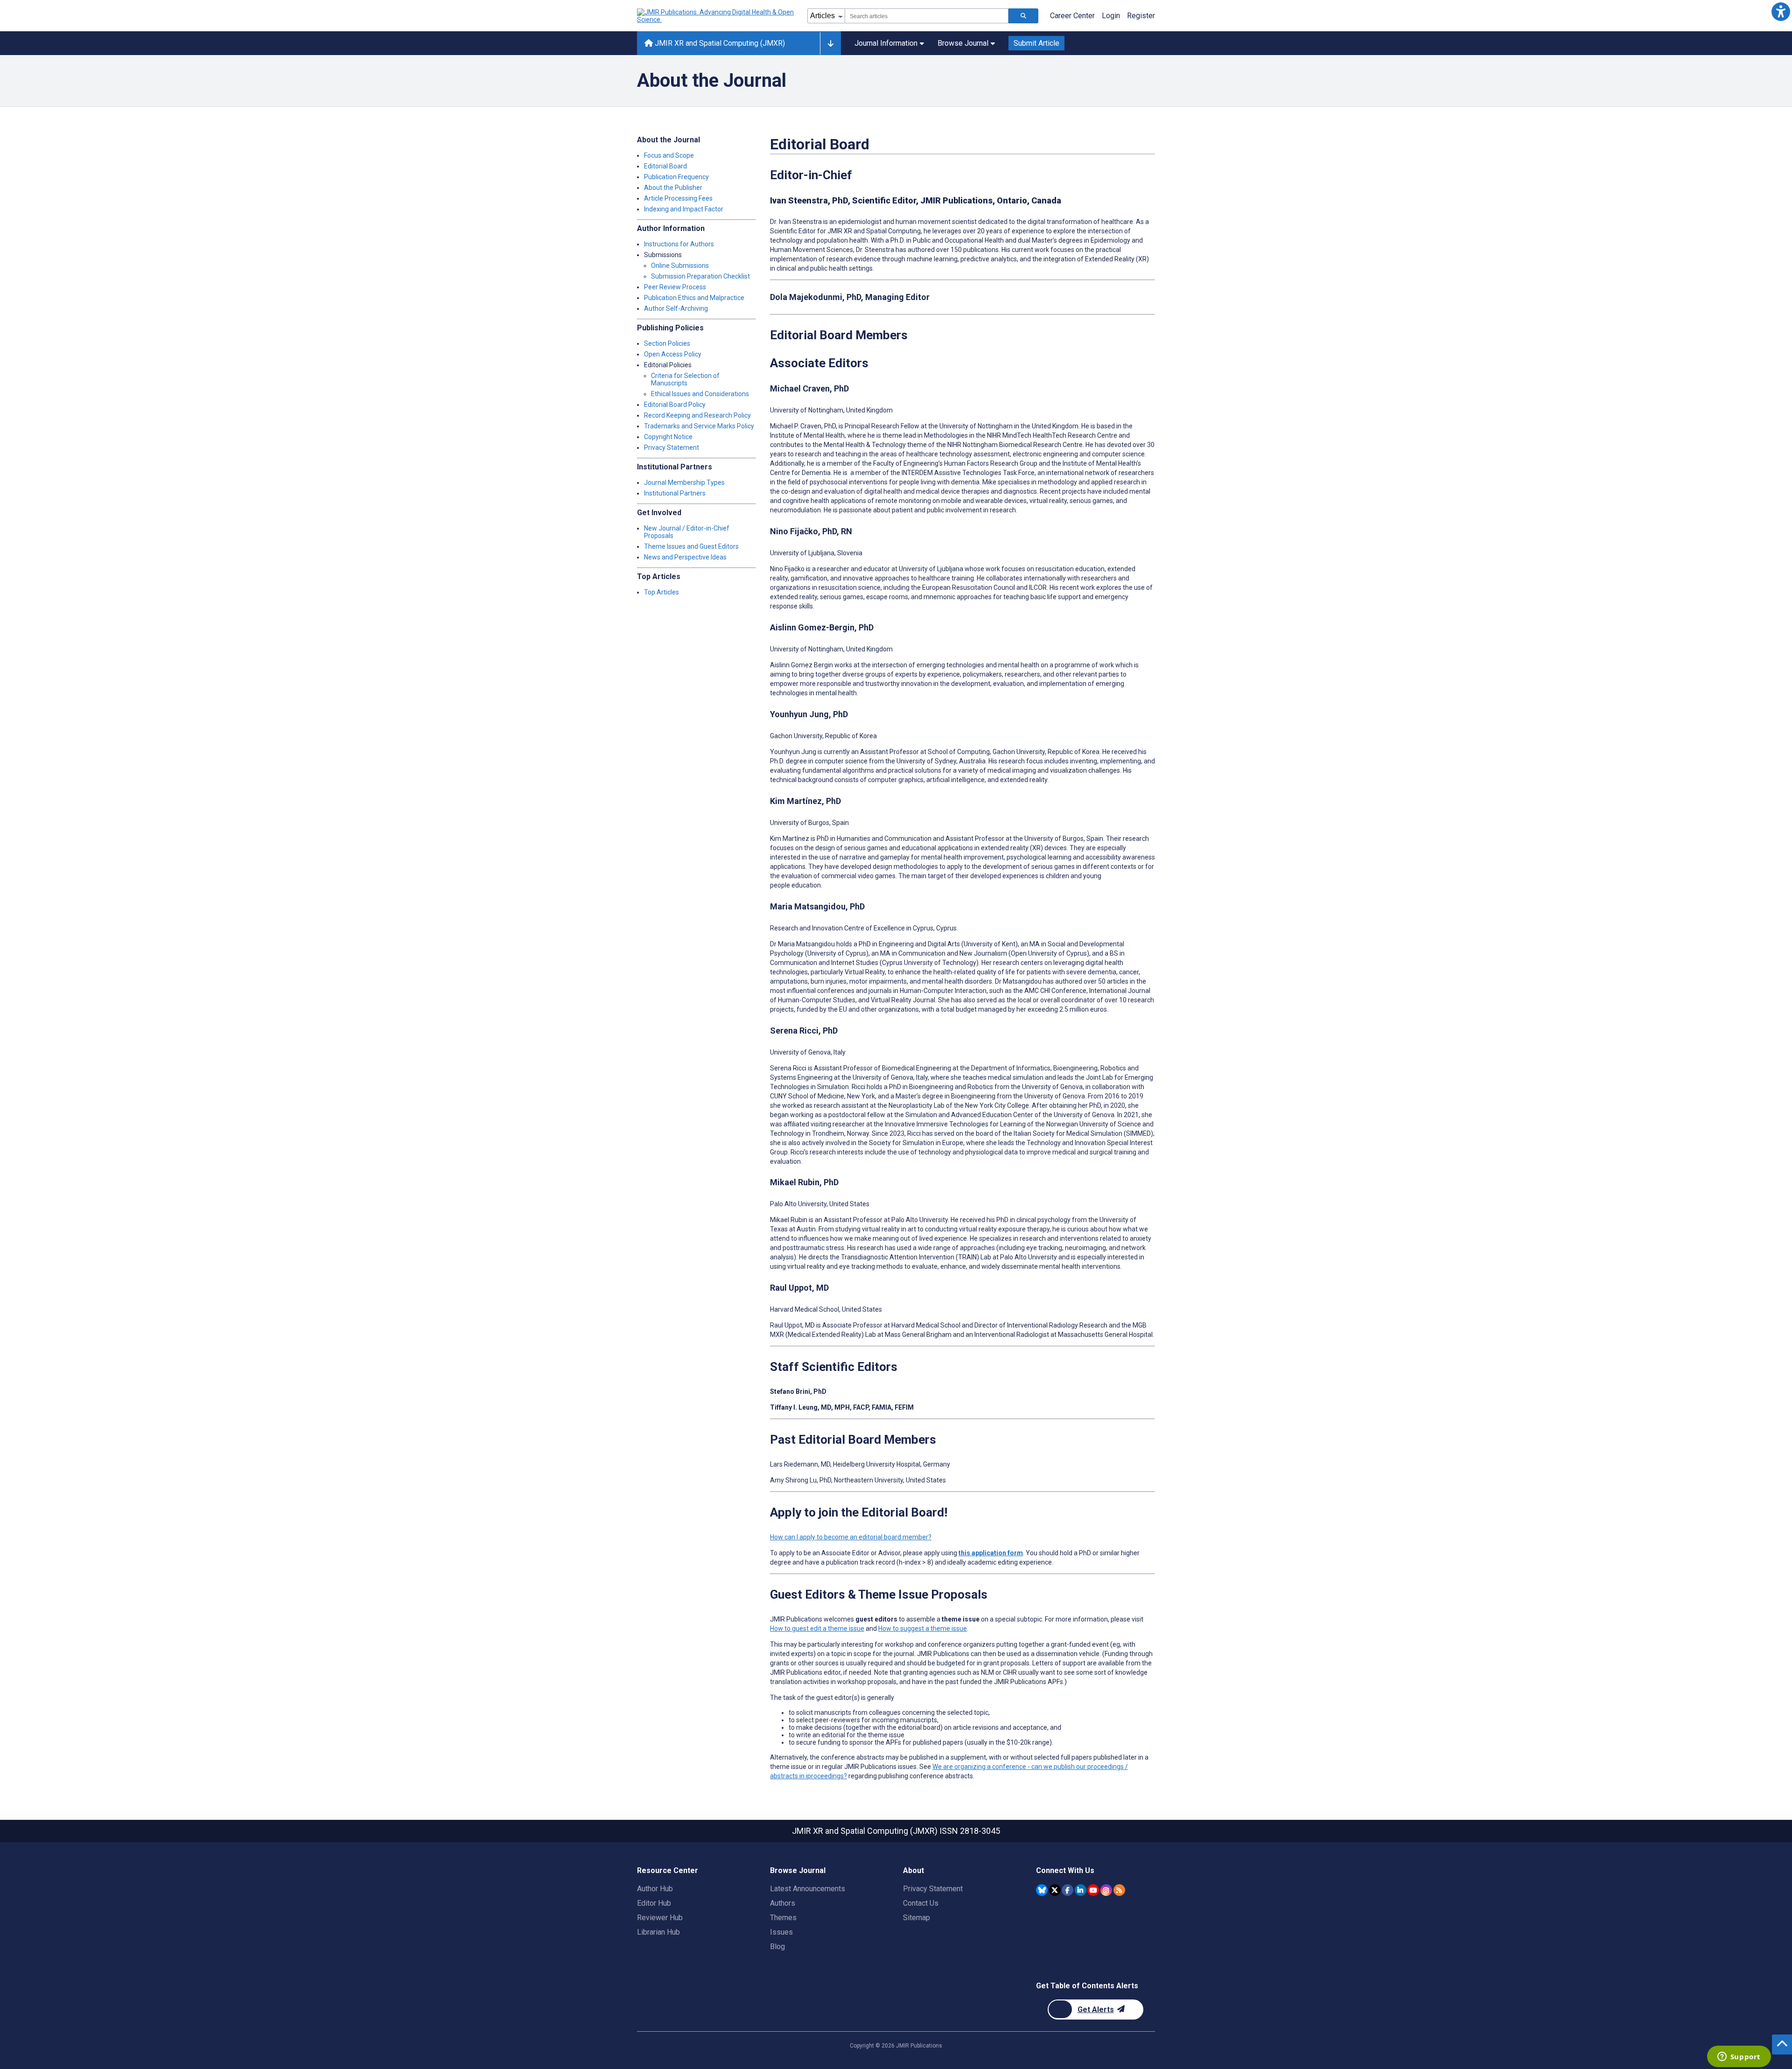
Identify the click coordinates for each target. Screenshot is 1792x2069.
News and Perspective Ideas (685, 557)
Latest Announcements (808, 1889)
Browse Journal (963, 43)
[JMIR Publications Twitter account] (1055, 1890)
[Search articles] (1023, 16)
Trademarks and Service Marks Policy (699, 426)
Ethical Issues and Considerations (700, 394)
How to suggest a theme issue (923, 1629)
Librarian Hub (658, 1932)
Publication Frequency (676, 177)
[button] (1781, 11)
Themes (783, 1918)
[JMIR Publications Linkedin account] (1081, 1890)
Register (1141, 16)
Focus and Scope (669, 155)
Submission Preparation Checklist (700, 276)
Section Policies (667, 343)
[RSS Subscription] (1119, 1890)
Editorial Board (665, 166)
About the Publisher (673, 188)
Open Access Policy (673, 354)
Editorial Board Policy (675, 405)
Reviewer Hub (660, 1918)
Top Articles (661, 592)
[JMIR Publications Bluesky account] (1042, 1890)
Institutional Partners (675, 493)
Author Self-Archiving (676, 308)
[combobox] (927, 16)
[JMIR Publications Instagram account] (1106, 1890)
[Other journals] (830, 43)
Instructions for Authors (679, 244)
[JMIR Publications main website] (716, 16)
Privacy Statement (672, 447)
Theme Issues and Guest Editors (691, 546)
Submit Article (1036, 43)
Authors (783, 1903)
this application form (991, 1553)
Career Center (1072, 16)
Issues (781, 1932)
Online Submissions (680, 266)
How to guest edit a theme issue (817, 1629)
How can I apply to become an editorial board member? (851, 1537)
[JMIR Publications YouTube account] (1093, 1890)
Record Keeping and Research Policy (697, 415)
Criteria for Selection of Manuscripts (685, 379)
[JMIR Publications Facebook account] (1067, 1890)
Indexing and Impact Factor (684, 209)
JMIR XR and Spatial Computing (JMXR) (719, 43)
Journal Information (886, 43)
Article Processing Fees (678, 198)
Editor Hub (654, 1903)
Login (1111, 16)
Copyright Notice (668, 437)
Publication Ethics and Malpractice (694, 298)
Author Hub (655, 1889)
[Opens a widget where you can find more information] (1739, 2057)
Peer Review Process (675, 287)
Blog (777, 1947)
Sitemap (917, 1918)
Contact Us (921, 1903)
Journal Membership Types (684, 482)
